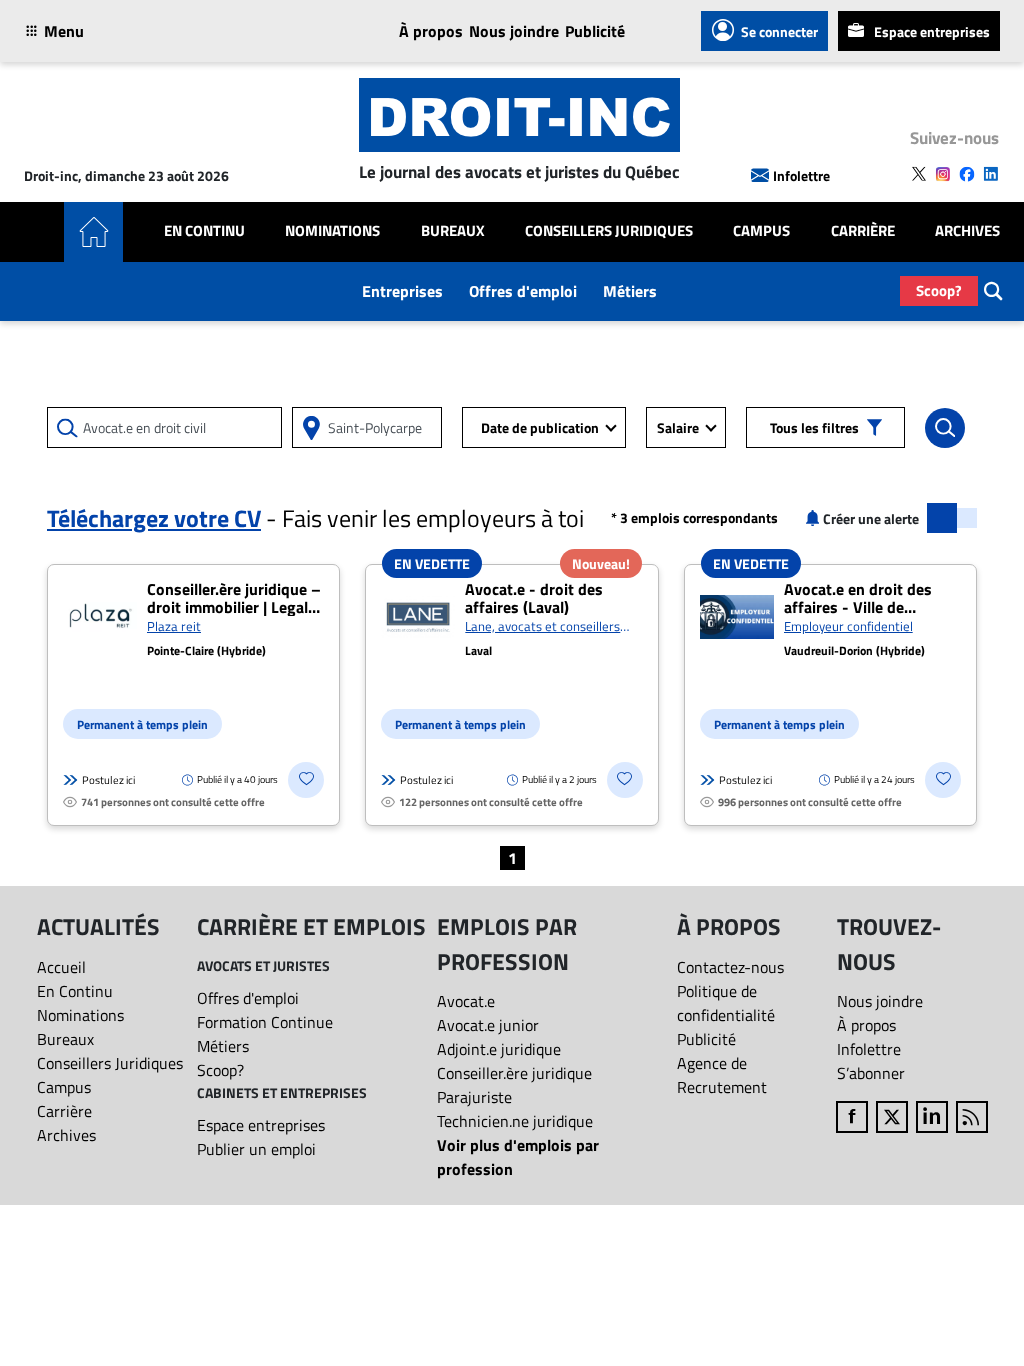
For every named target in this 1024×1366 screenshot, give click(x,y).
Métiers (630, 291)
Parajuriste (474, 1097)
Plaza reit (174, 626)
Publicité (595, 31)
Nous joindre (514, 31)
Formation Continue (265, 1022)
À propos (431, 31)
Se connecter (779, 31)
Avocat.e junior (488, 1025)
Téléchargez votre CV (154, 518)
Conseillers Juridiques (609, 231)
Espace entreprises (932, 31)
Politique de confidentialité (726, 1003)
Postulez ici (108, 780)
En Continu (204, 231)
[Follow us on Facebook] (967, 174)
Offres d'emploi (523, 291)
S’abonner (871, 1073)
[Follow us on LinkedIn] (991, 174)
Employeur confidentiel (848, 626)
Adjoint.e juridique (499, 1049)
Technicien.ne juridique (515, 1121)
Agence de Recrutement (722, 1075)
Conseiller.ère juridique (514, 1073)
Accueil (61, 967)
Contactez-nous (730, 967)
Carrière (863, 231)
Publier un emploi (256, 1149)
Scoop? (939, 290)
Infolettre (801, 175)
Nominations (332, 231)
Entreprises (402, 291)
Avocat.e (466, 1001)
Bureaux (453, 231)
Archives (967, 231)
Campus (761, 231)
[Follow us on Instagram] (943, 174)
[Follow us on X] (919, 174)
